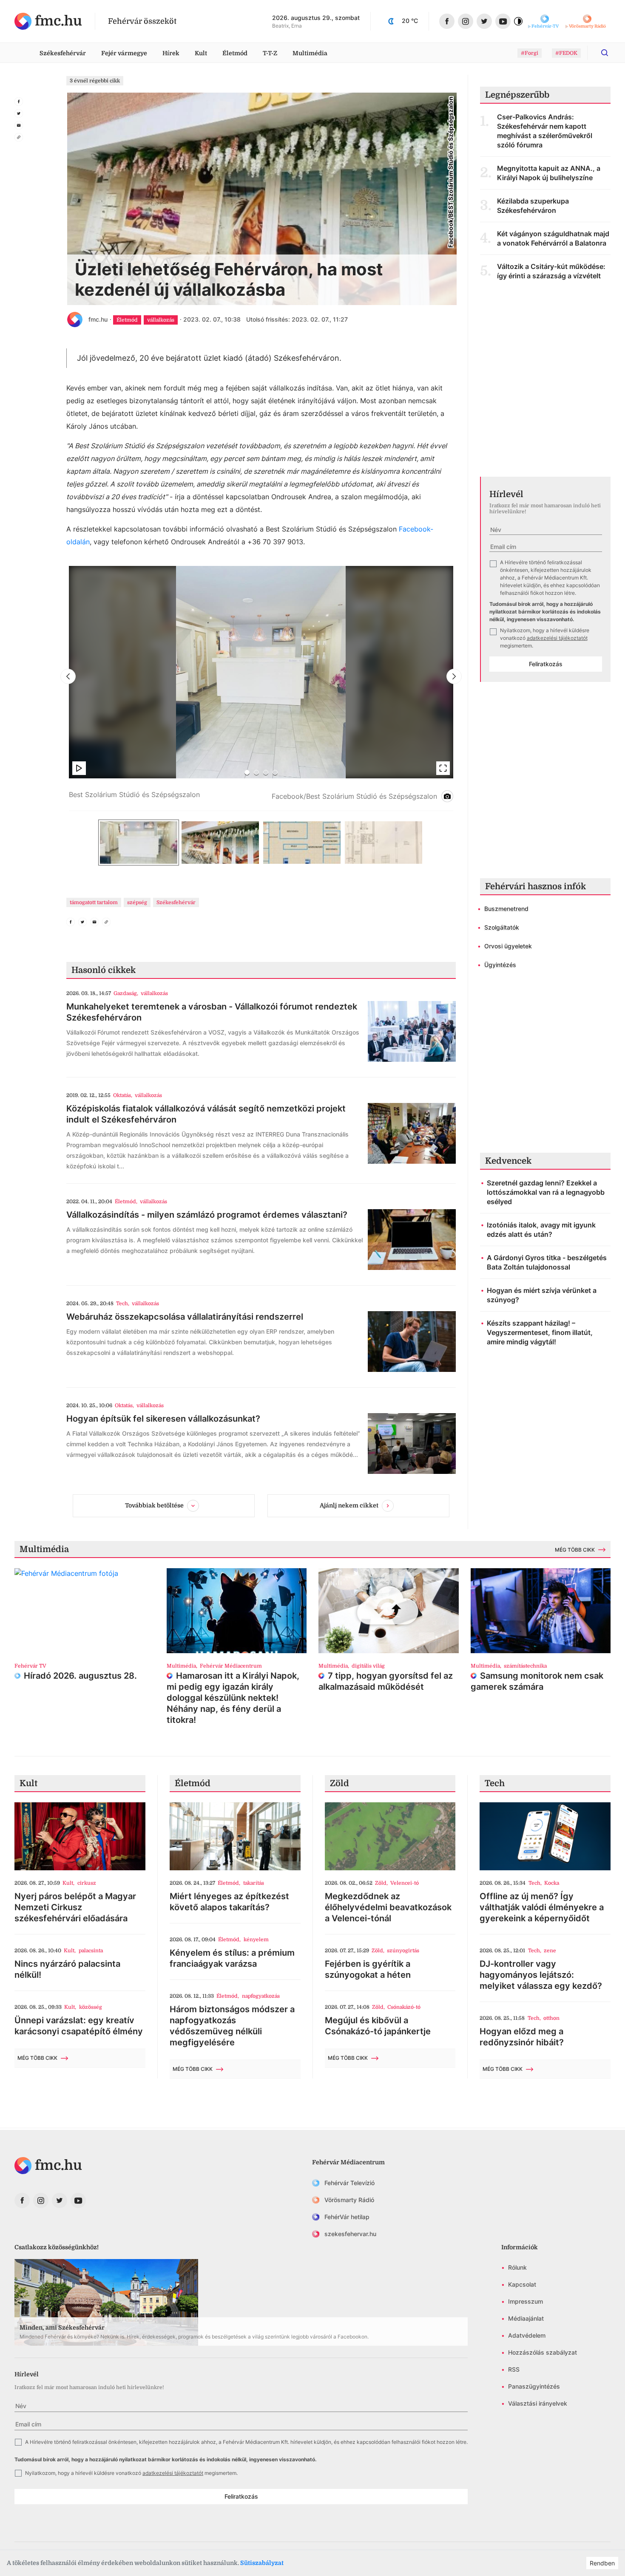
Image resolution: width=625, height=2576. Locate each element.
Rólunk (517, 2267)
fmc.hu (98, 319)
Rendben (602, 2563)
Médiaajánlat (526, 2318)
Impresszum (526, 2301)
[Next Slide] (454, 676)
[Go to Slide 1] (247, 772)
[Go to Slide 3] (266, 772)
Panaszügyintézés (534, 2386)
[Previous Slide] (68, 676)
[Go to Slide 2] (256, 772)
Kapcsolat (522, 2284)
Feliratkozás (546, 664)
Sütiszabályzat (262, 2563)
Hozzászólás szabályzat (543, 2352)
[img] (48, 21)
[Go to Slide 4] (275, 772)
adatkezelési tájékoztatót (557, 638)
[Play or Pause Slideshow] (79, 768)
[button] (261, 689)
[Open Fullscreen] (443, 768)
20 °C (410, 21)
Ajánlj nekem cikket (349, 1505)
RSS (514, 2369)
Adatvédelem (527, 2335)
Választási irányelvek (538, 2403)
